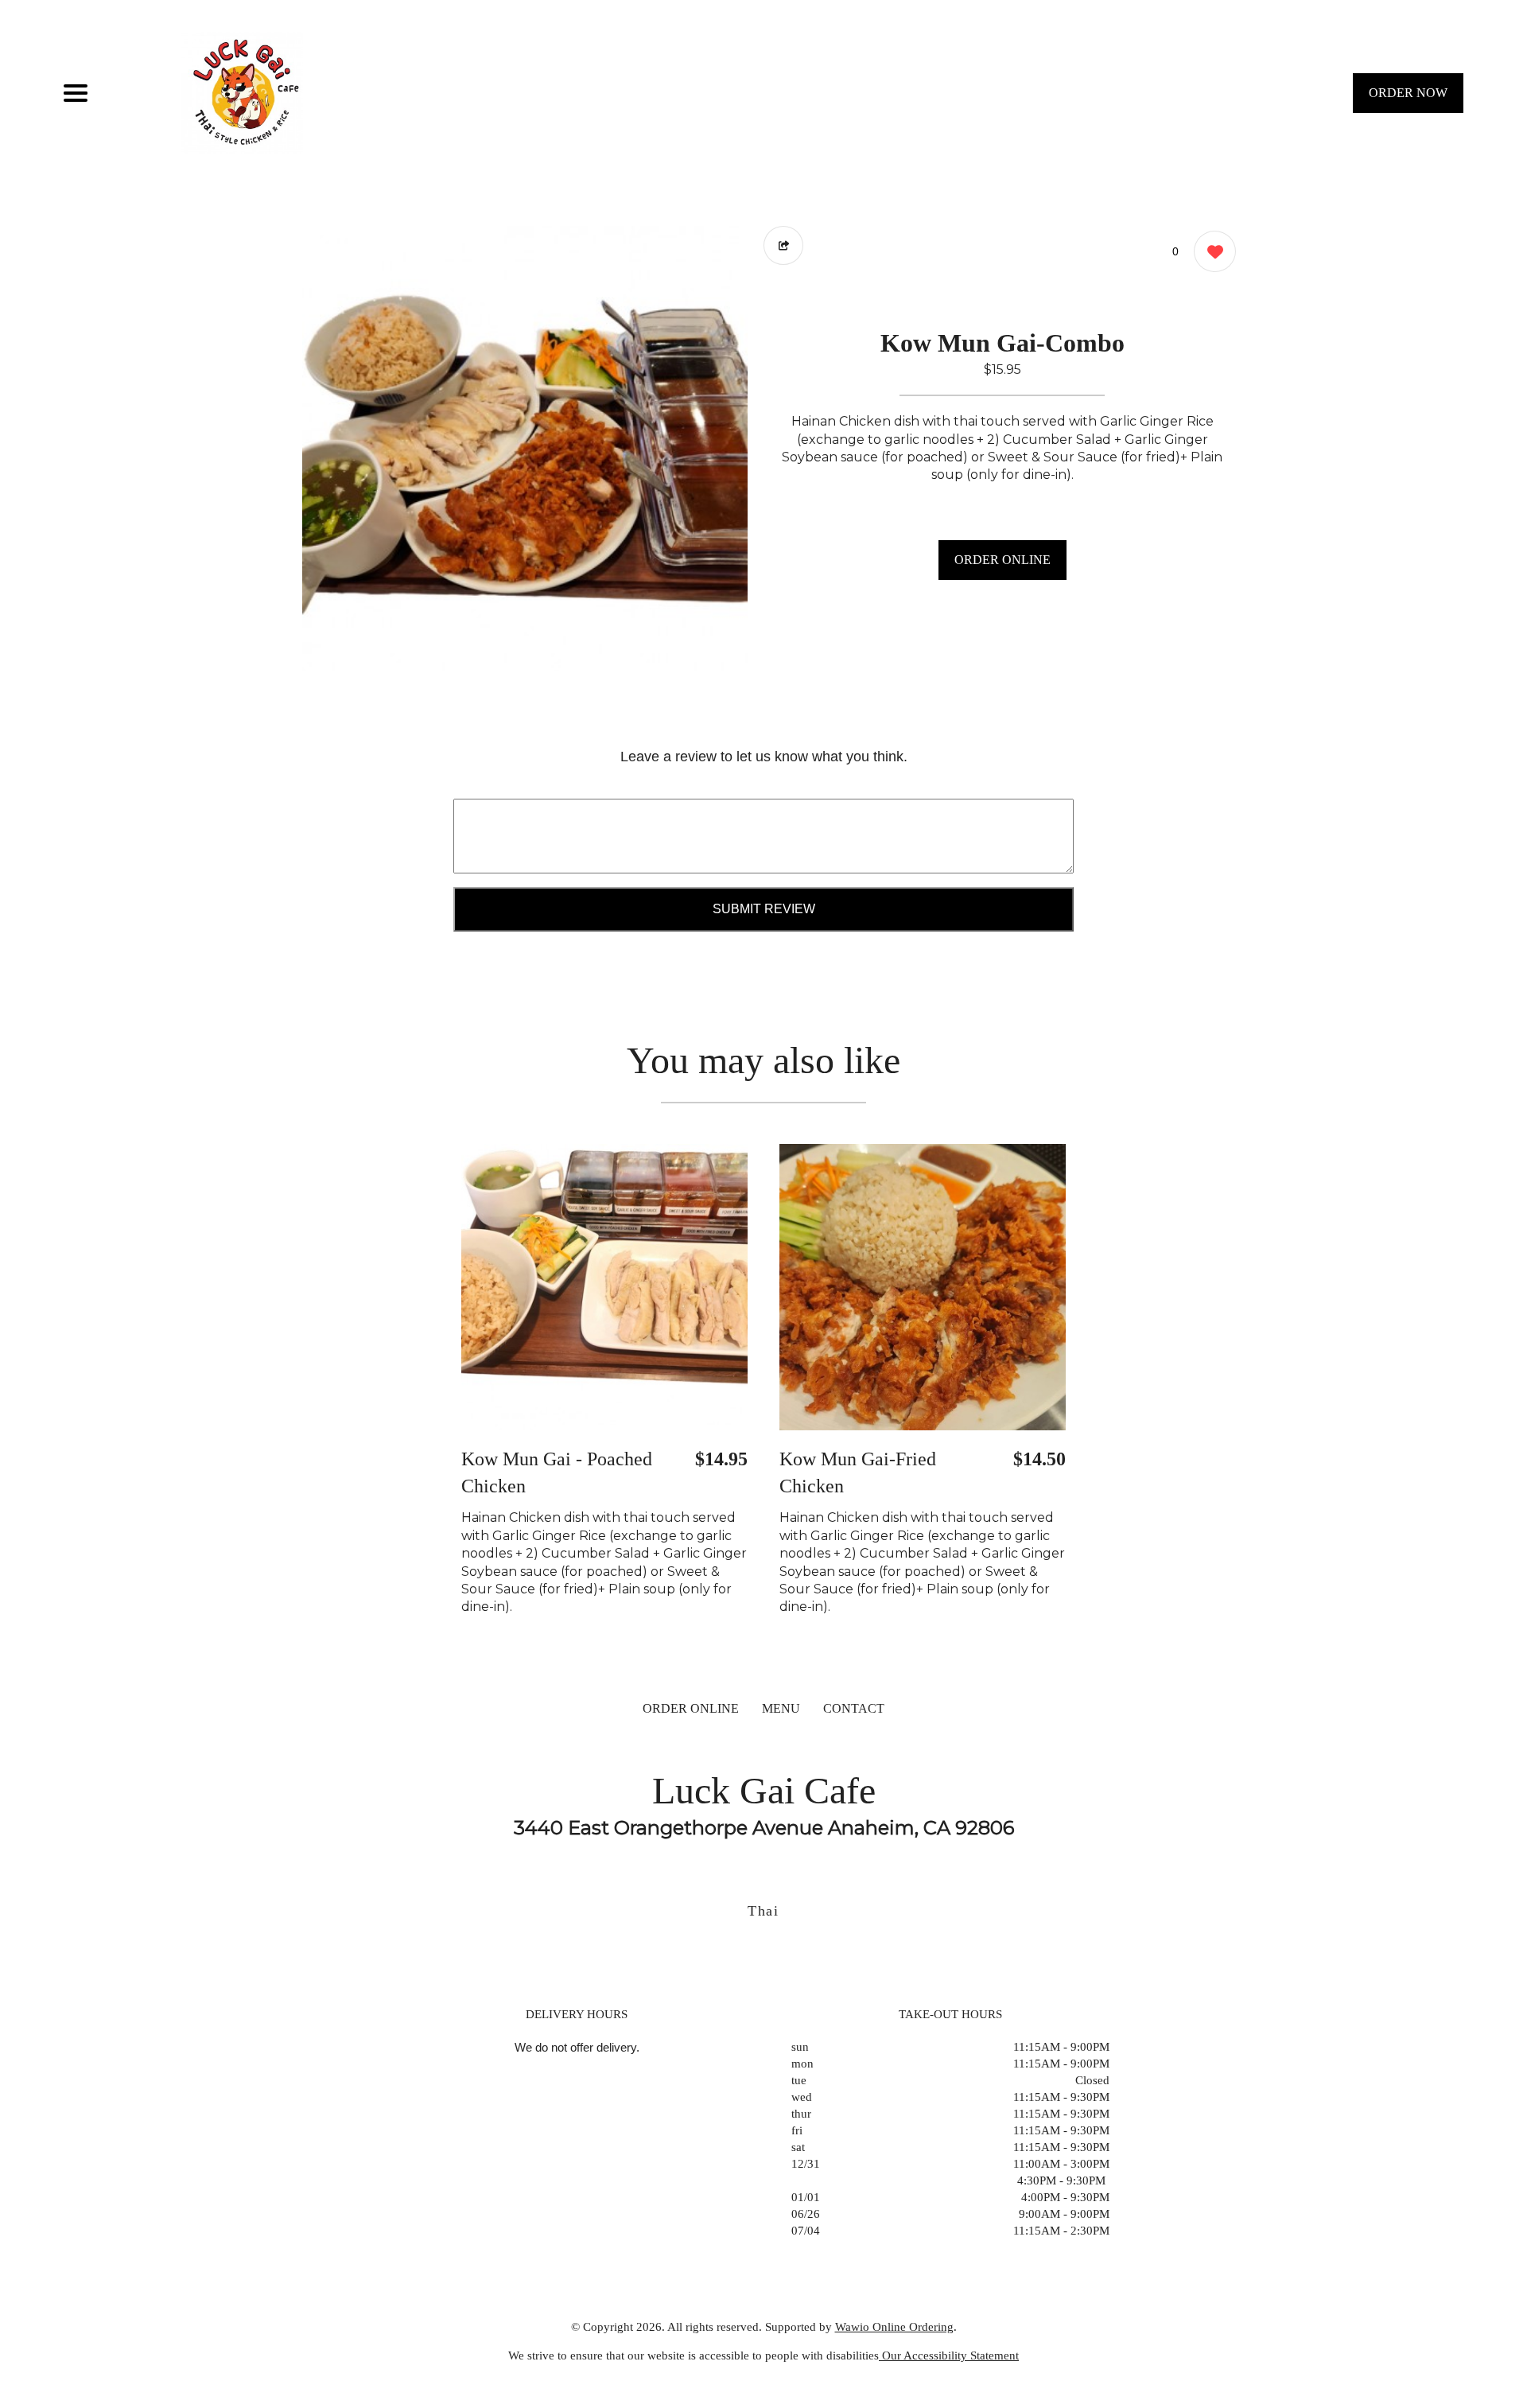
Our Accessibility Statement (949, 2355)
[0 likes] (1211, 251)
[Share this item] (783, 245)
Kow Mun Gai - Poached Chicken (557, 1472)
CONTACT (854, 1708)
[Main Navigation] (76, 93)
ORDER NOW (1408, 93)
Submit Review (764, 909)
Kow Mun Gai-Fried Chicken (858, 1472)
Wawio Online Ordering (894, 2327)
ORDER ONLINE (1002, 560)
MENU (781, 1708)
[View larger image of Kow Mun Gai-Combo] (525, 449)
